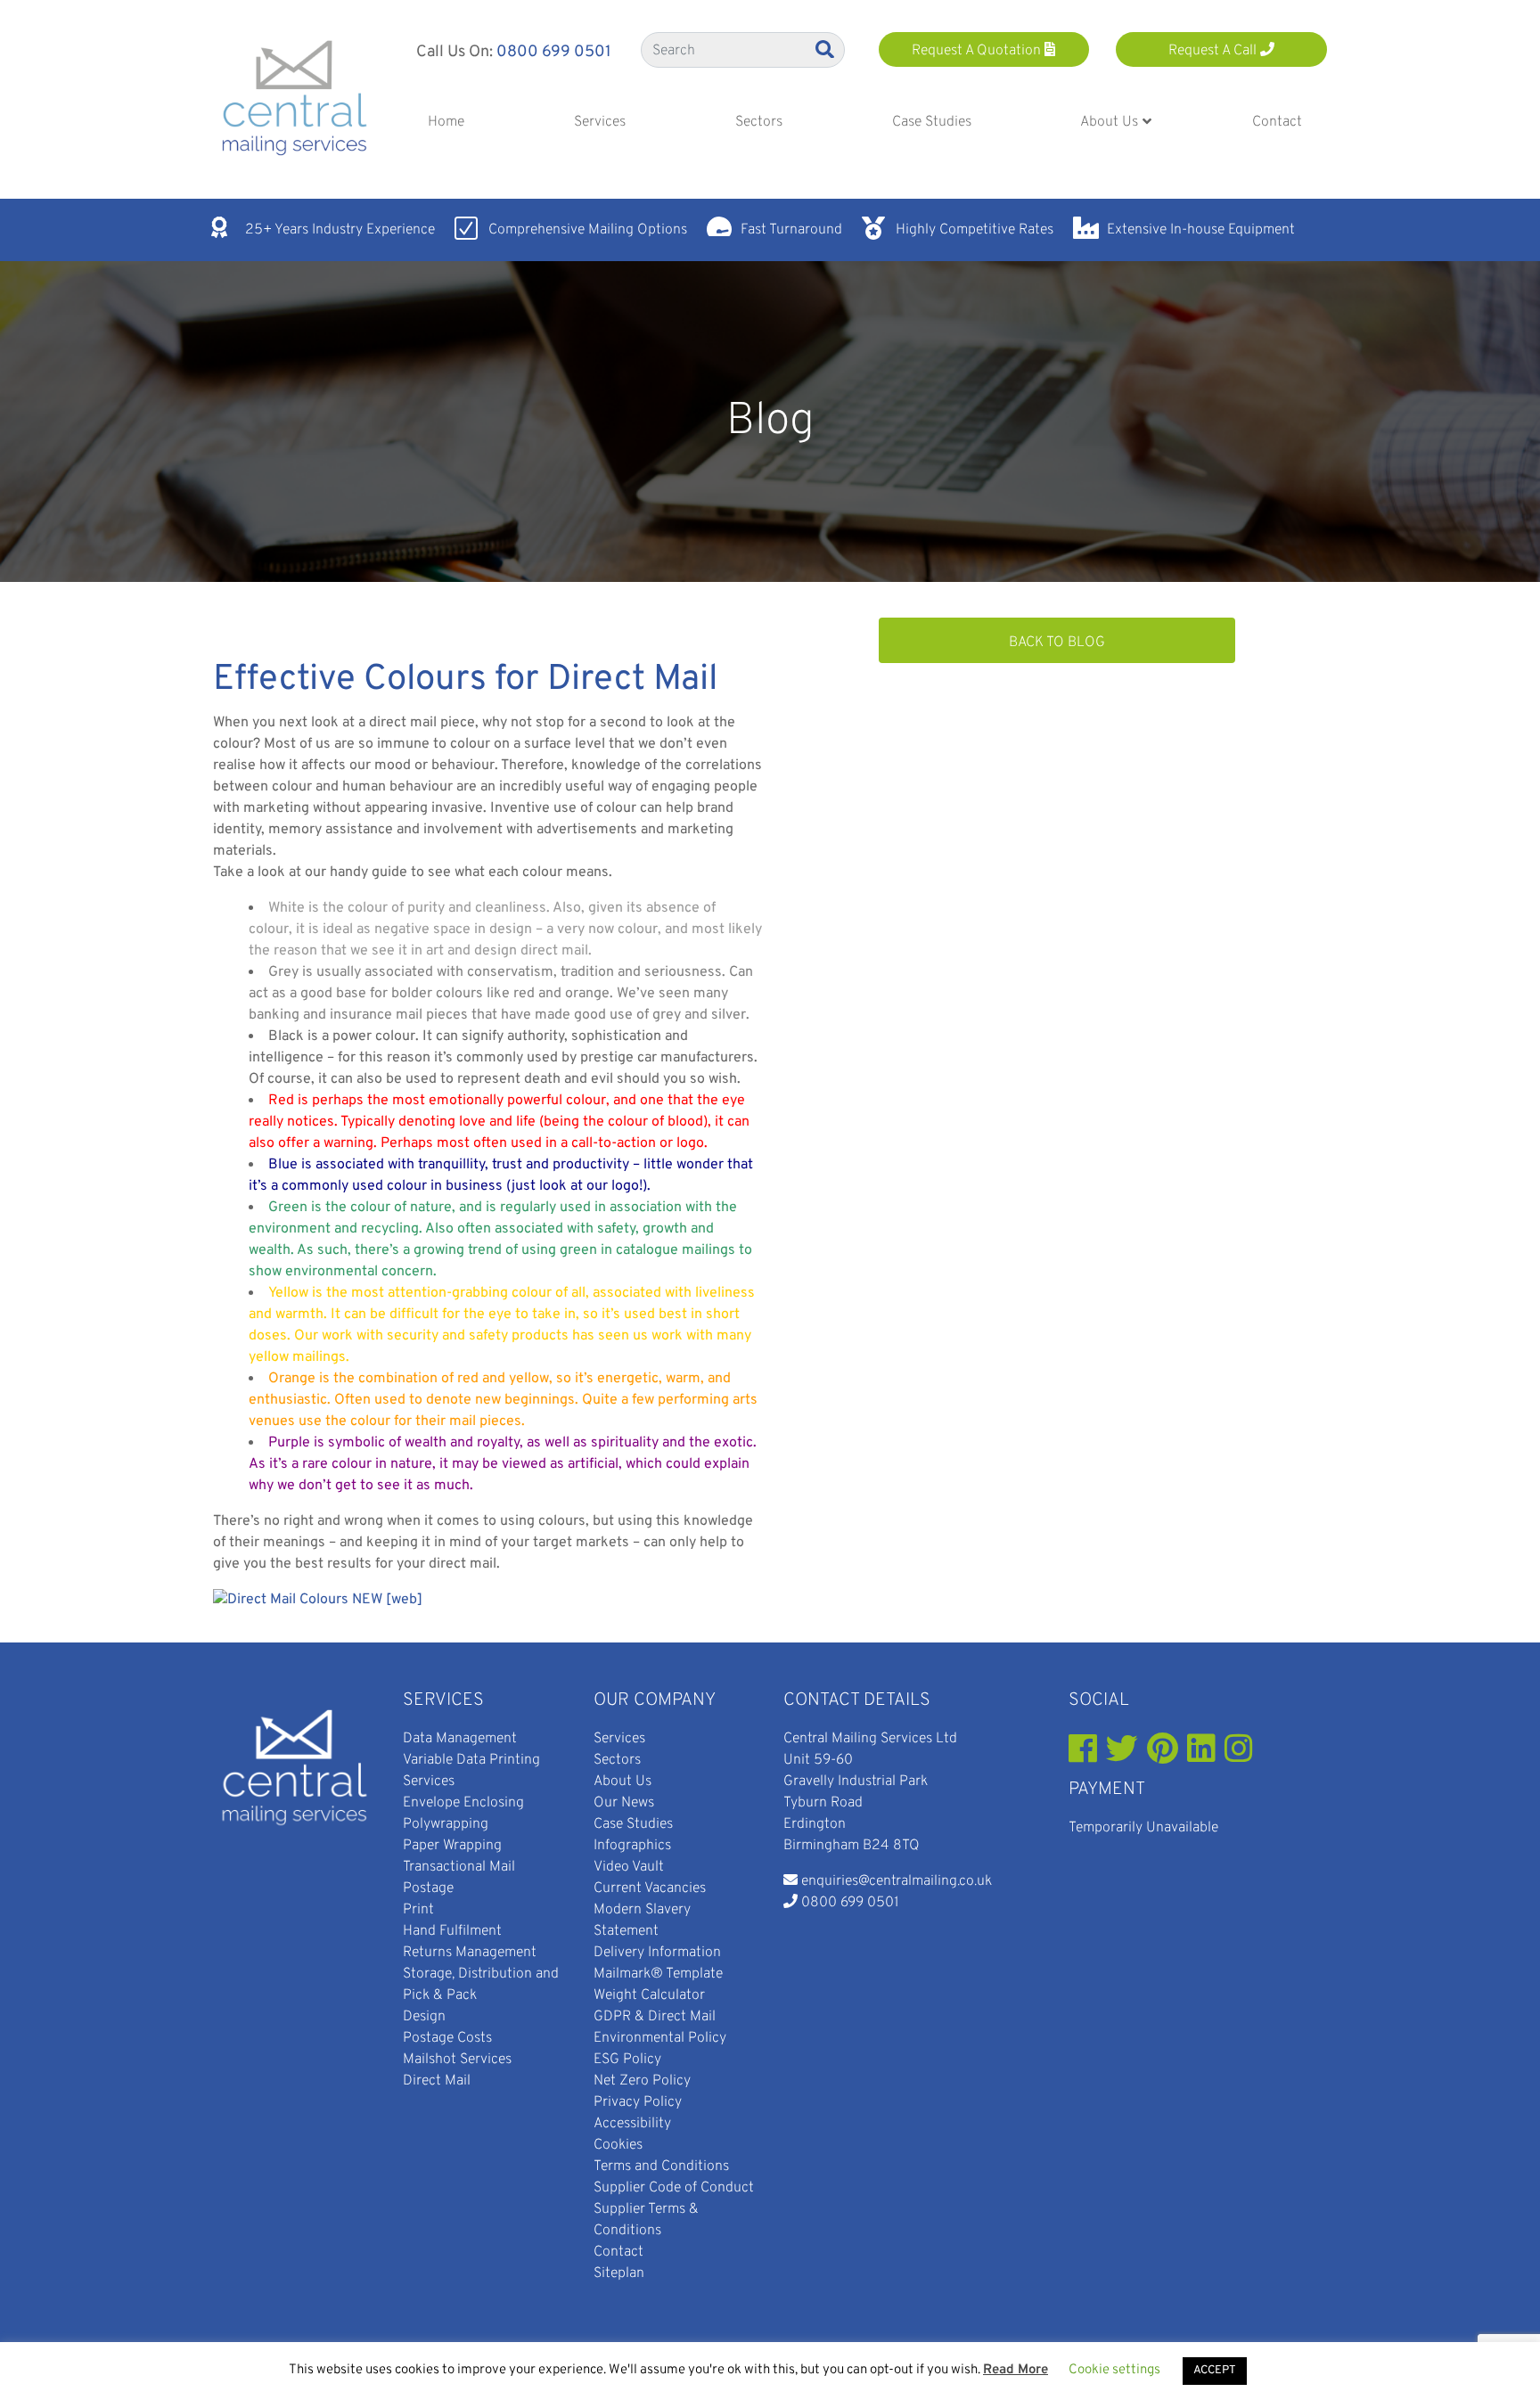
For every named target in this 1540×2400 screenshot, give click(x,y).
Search (826, 49)
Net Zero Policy (642, 2081)
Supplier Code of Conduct (674, 2188)
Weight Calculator (649, 1995)
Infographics (632, 1846)
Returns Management (470, 1953)
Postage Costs (447, 2038)
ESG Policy (627, 2060)
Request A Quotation (978, 51)
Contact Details (857, 1700)
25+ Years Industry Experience (340, 230)
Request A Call (1214, 51)
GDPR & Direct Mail (655, 2017)
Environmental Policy (660, 2038)
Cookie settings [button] (1114, 2370)
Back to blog (1057, 643)
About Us (623, 1782)
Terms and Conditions (661, 2167)
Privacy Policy (638, 2102)
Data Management (460, 1739)
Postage (428, 1888)
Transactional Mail (459, 1867)
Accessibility (632, 2124)
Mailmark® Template (658, 1974)
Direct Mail (437, 2081)
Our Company (655, 1700)
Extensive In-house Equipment (1201, 230)
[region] (770, 422)
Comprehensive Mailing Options (588, 230)
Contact (618, 2252)
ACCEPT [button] (1215, 2371)
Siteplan (619, 2273)
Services (443, 1700)
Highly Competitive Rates (975, 230)
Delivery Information (657, 1953)
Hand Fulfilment (452, 1931)
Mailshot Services (457, 2060)
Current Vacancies (650, 1888)
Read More (1016, 2370)
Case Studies (633, 1824)
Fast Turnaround (791, 230)
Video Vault (629, 1867)
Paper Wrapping (452, 1846)
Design (424, 2017)
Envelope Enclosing (463, 1803)
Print (418, 1910)
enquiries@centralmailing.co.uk (897, 1881)
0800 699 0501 (554, 52)
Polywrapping (446, 1824)
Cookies (618, 2145)
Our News (624, 1803)
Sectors (617, 1760)
